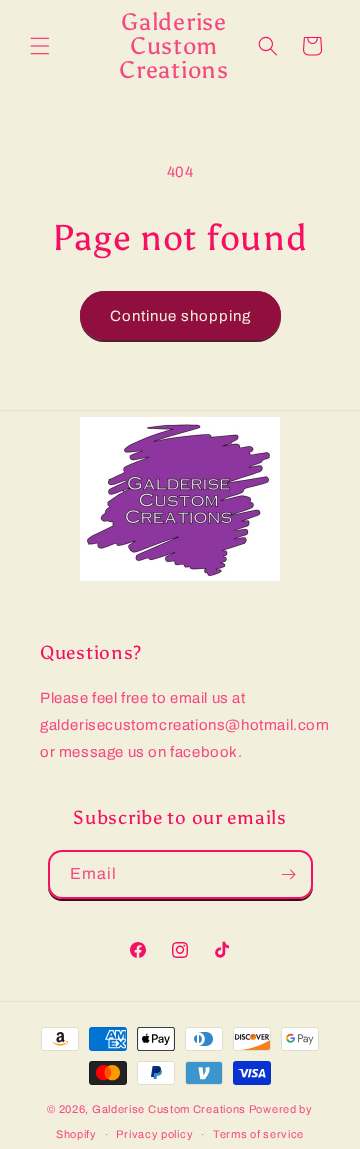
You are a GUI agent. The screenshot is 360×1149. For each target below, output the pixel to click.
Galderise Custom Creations (169, 1109)
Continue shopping (180, 316)
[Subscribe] (289, 874)
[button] (40, 46)
